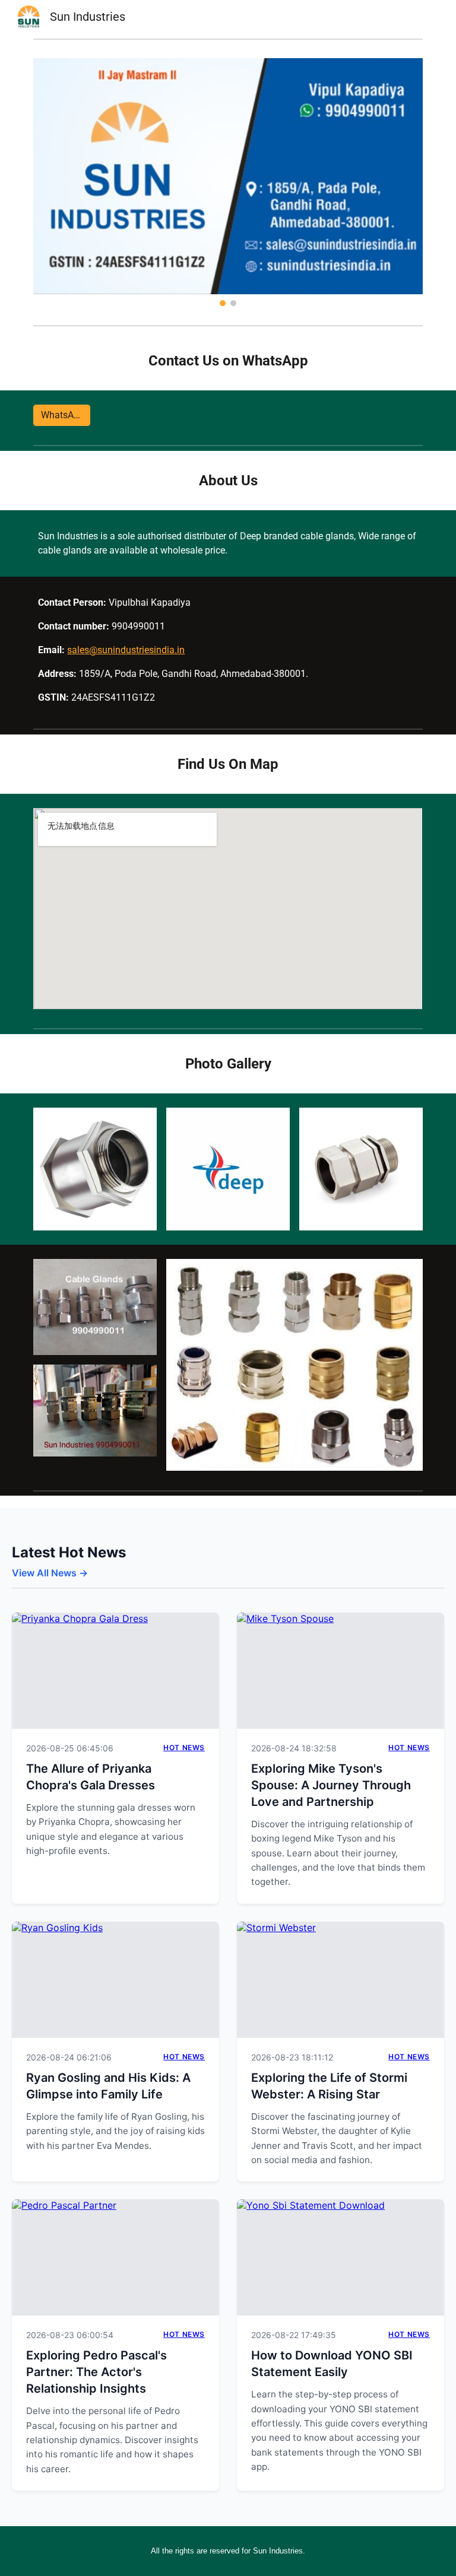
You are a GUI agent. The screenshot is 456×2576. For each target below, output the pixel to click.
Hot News (184, 1747)
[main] (228, 361)
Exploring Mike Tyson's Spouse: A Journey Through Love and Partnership (331, 1785)
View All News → (50, 1573)
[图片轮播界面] (228, 182)
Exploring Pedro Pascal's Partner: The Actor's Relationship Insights (96, 2372)
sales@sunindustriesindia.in (126, 650)
